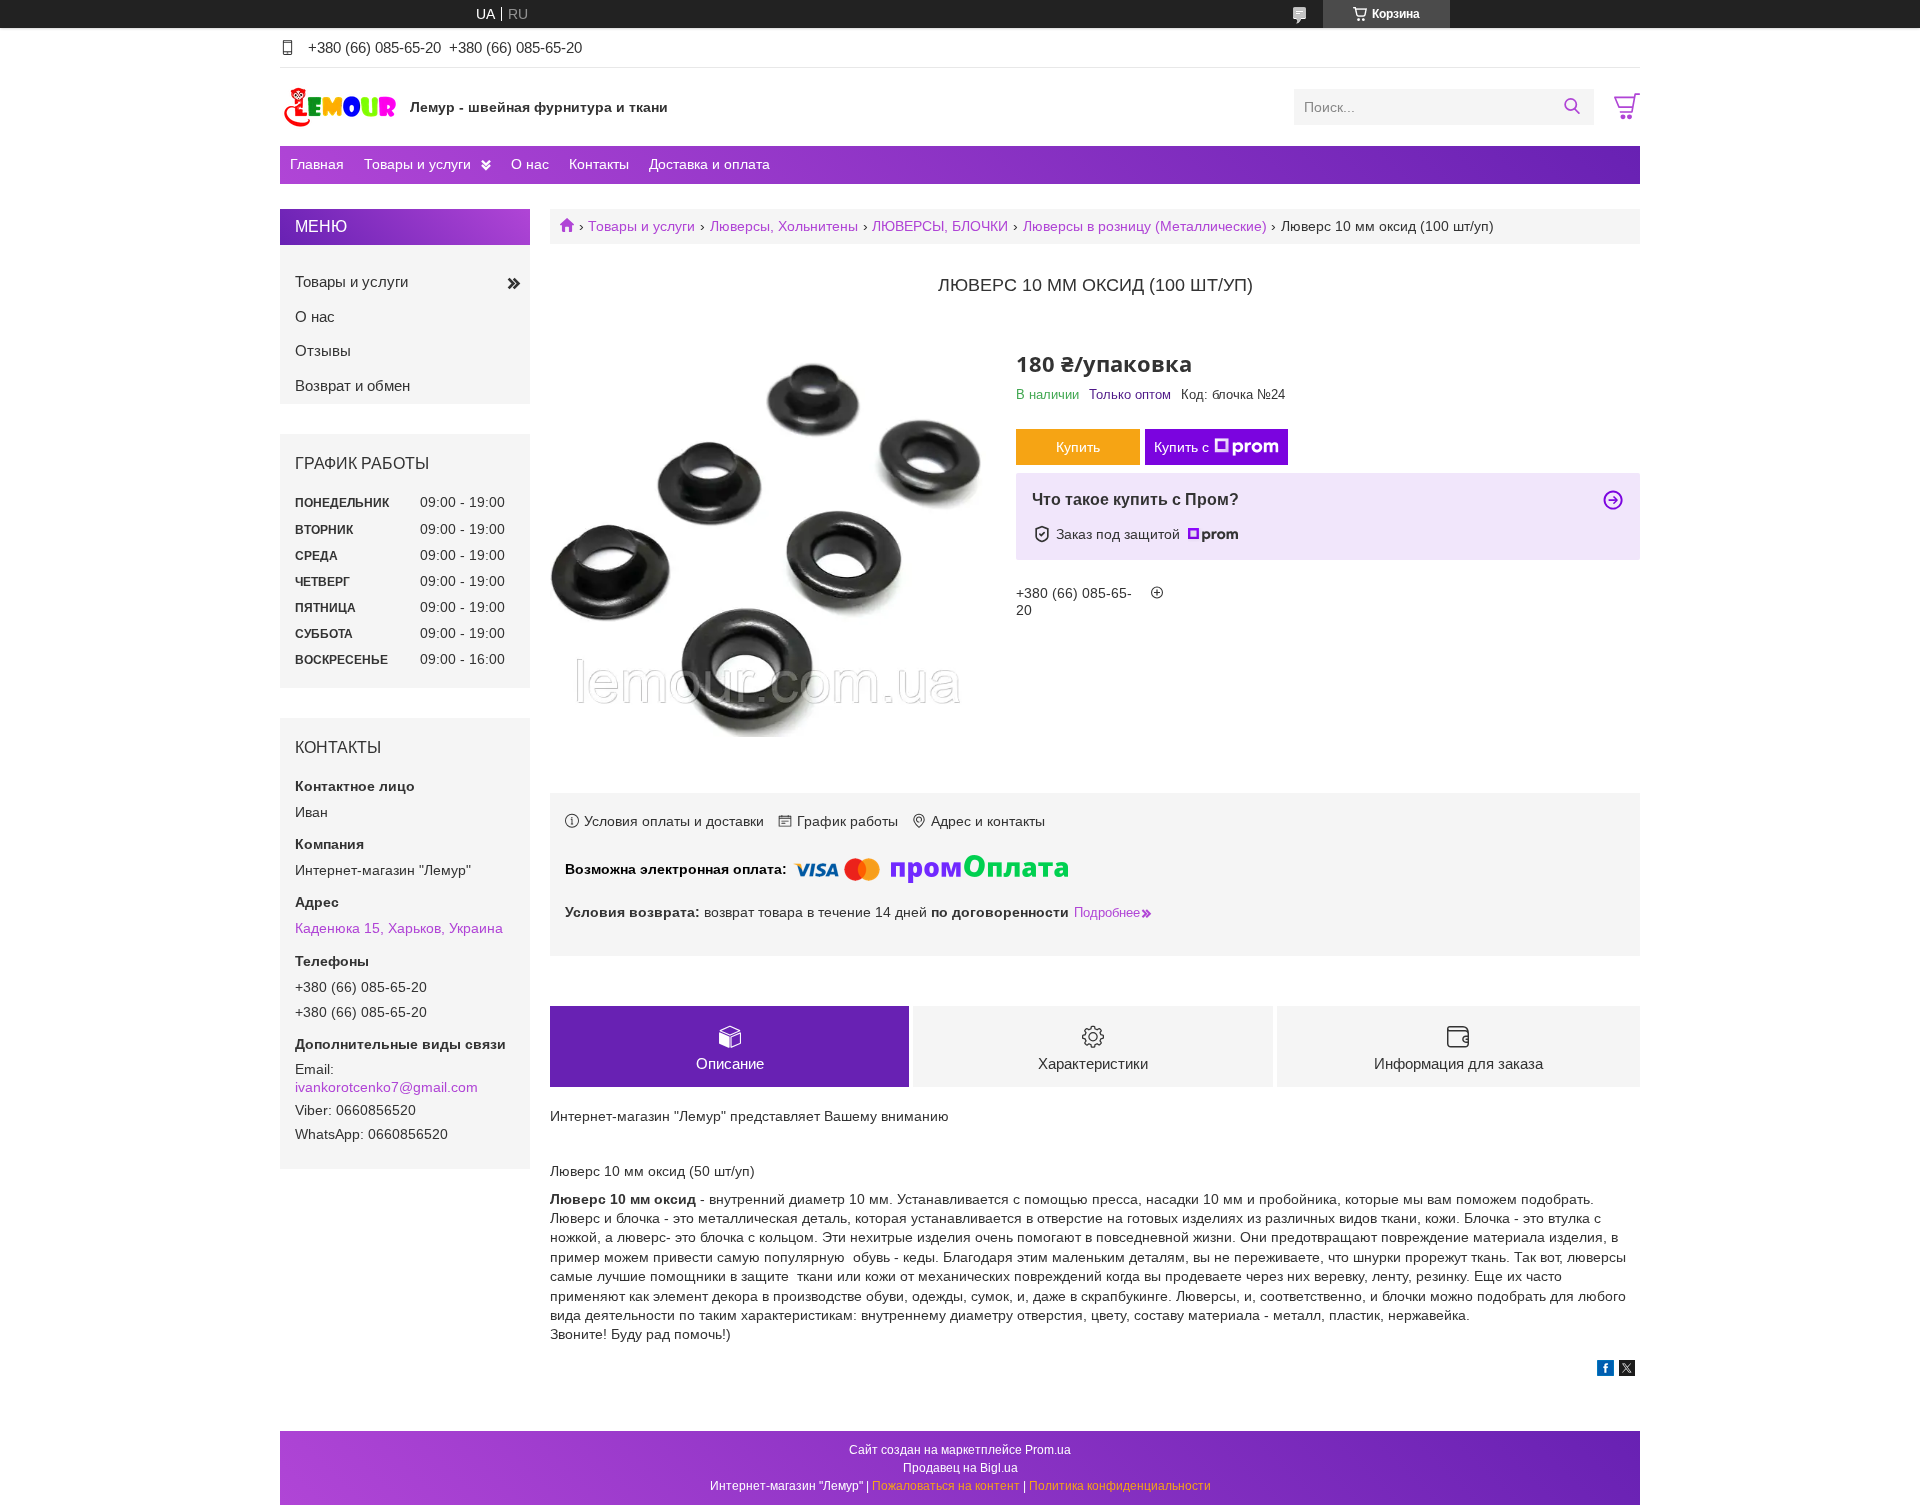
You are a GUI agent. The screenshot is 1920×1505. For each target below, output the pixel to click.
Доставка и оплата (709, 164)
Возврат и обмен (352, 385)
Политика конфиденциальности (1120, 1486)
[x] (1627, 1371)
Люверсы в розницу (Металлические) (1145, 226)
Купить (1078, 447)
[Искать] (1571, 107)
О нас (530, 164)
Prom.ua (1048, 1450)
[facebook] (1605, 1371)
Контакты (599, 164)
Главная (317, 164)
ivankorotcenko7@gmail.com (386, 1087)
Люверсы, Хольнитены (784, 226)
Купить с (1181, 447)
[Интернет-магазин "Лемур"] (340, 106)
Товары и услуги (417, 164)
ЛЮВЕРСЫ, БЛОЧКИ (940, 226)
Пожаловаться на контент (946, 1486)
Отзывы (323, 350)
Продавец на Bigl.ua (960, 1468)
